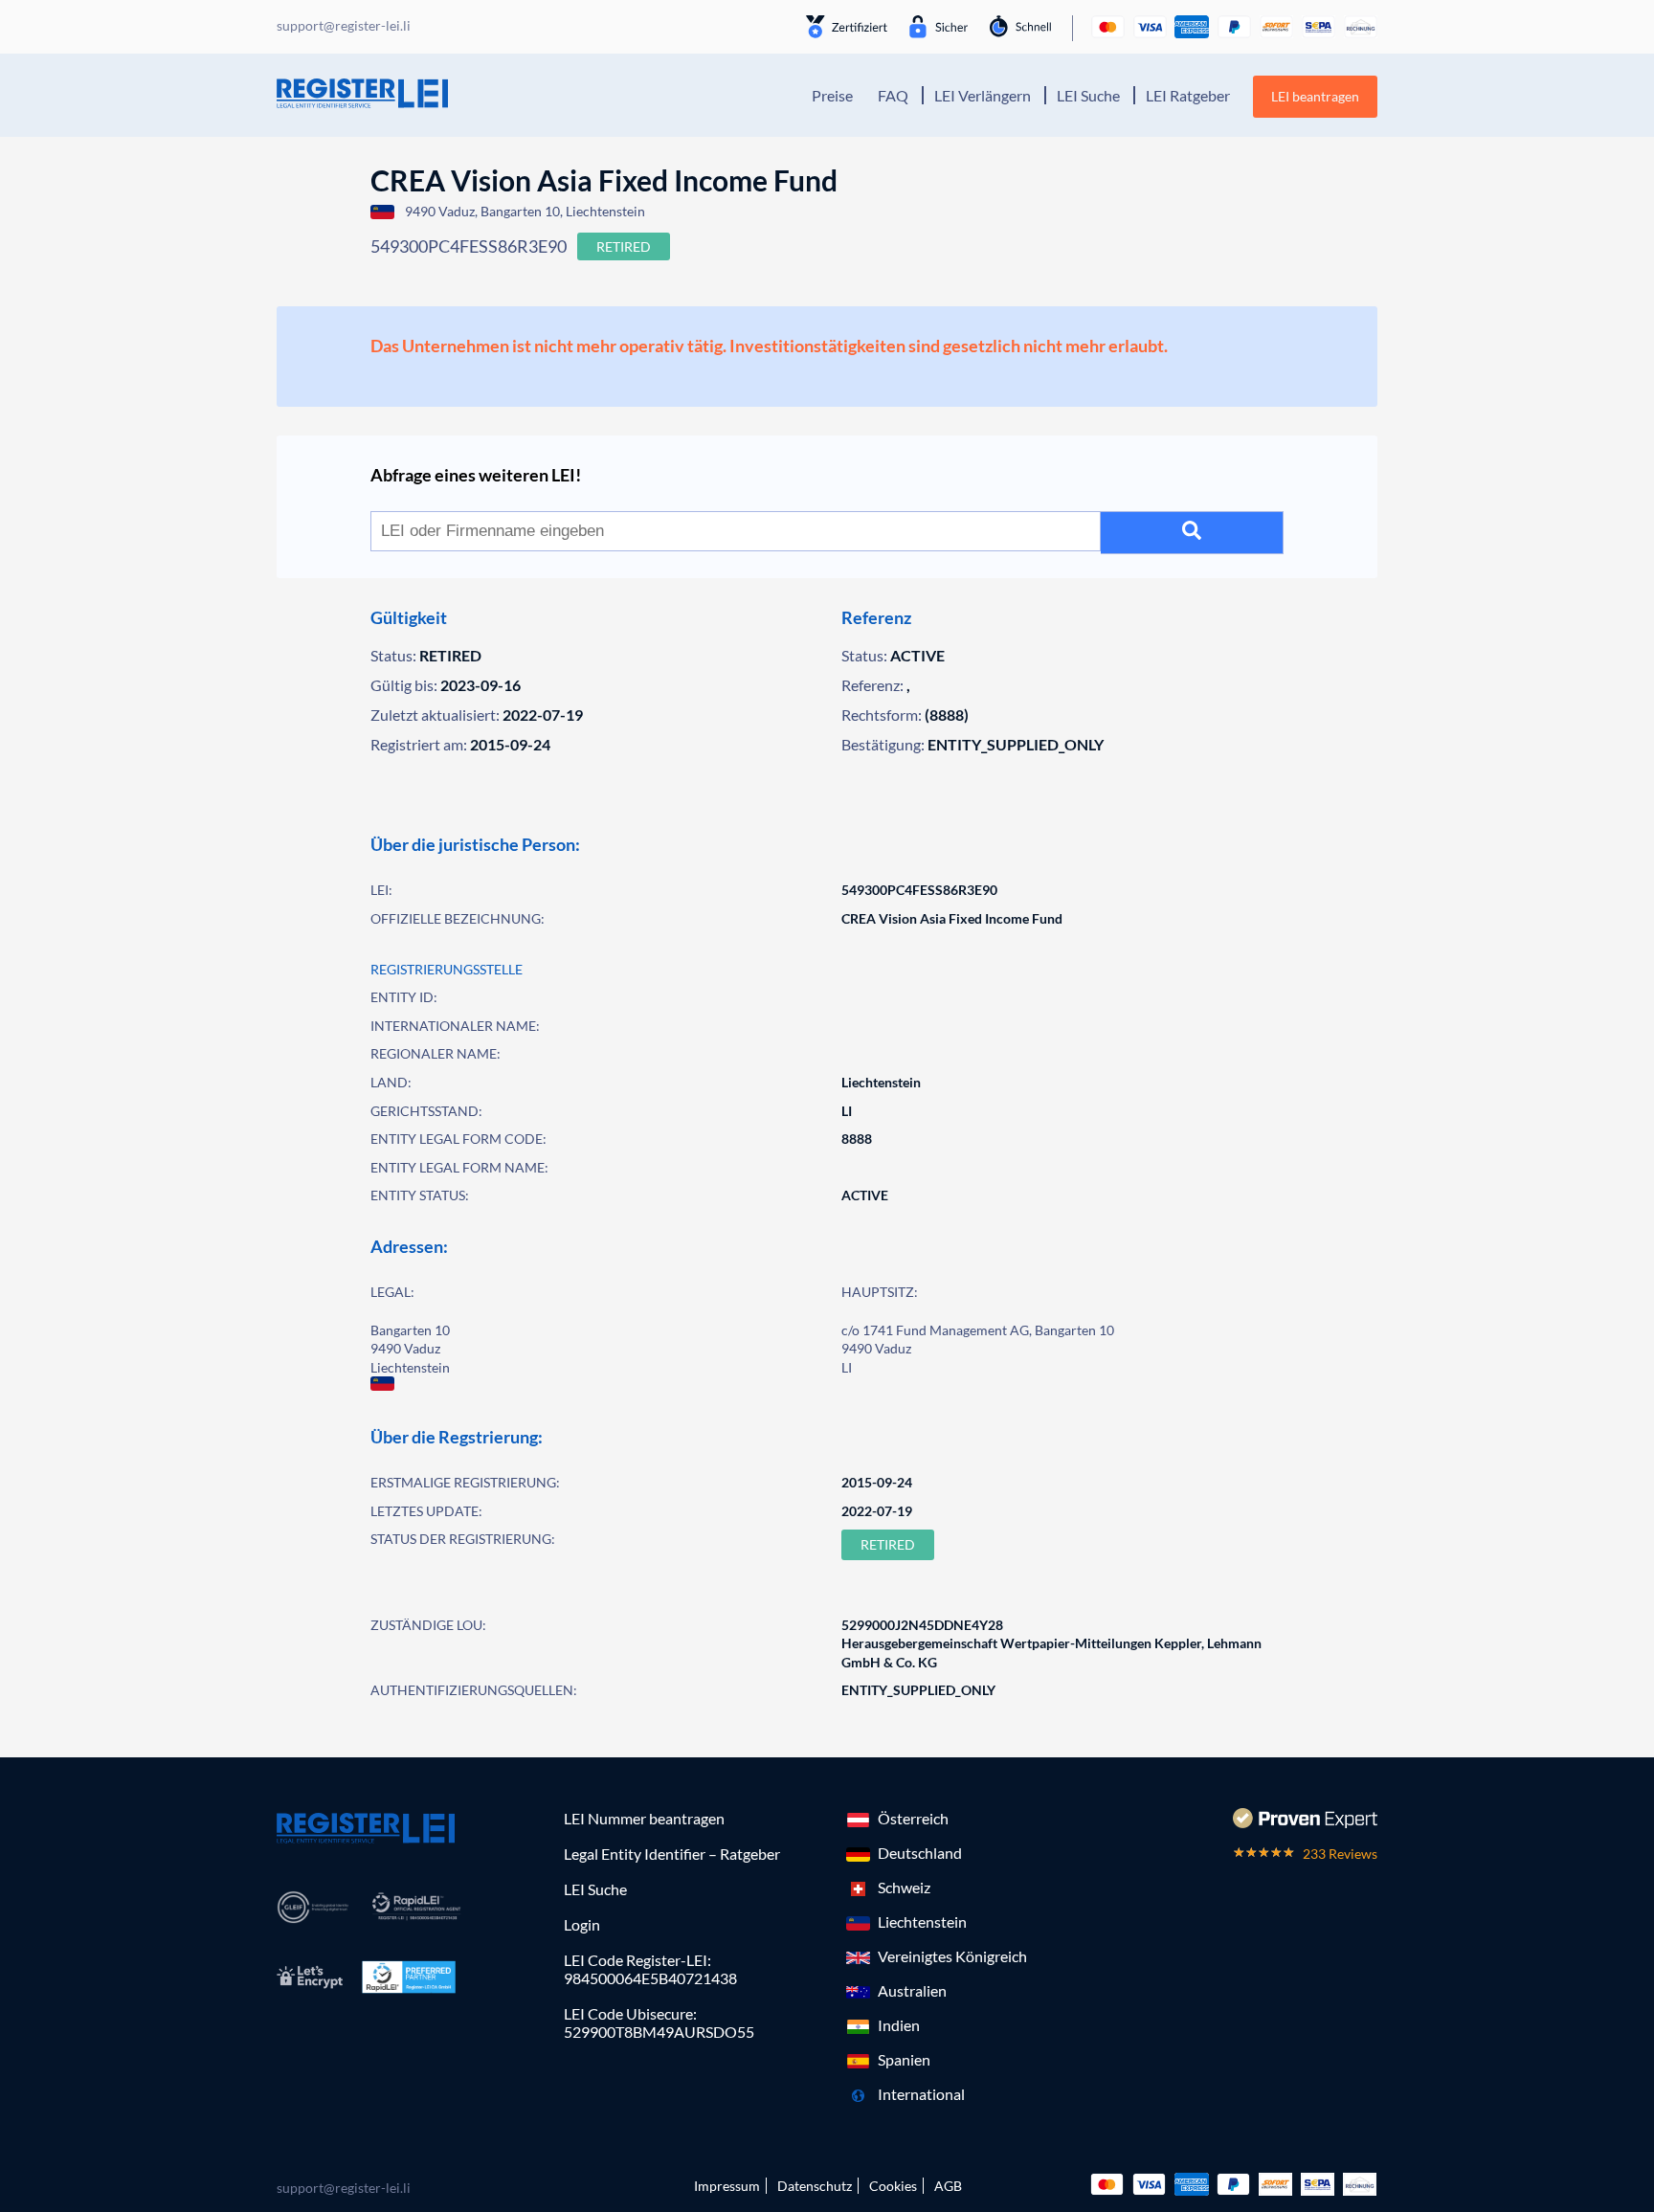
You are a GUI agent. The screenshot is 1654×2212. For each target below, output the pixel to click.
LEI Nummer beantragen (644, 1818)
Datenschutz (815, 2186)
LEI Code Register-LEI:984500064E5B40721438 (650, 1969)
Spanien (904, 2059)
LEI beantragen (1315, 96)
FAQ (893, 95)
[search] (1192, 533)
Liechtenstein (922, 1922)
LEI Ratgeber (1188, 95)
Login (582, 1924)
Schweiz (904, 1887)
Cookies (893, 2186)
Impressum (727, 2186)
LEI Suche (1088, 95)
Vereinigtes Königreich (952, 1956)
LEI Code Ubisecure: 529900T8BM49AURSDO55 (659, 2022)
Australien (912, 1990)
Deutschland (920, 1853)
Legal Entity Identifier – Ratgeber (672, 1854)
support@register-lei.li (344, 2188)
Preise (832, 95)
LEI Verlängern (983, 95)
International (921, 2094)
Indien (899, 2025)
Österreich (913, 1818)
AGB (948, 2186)
